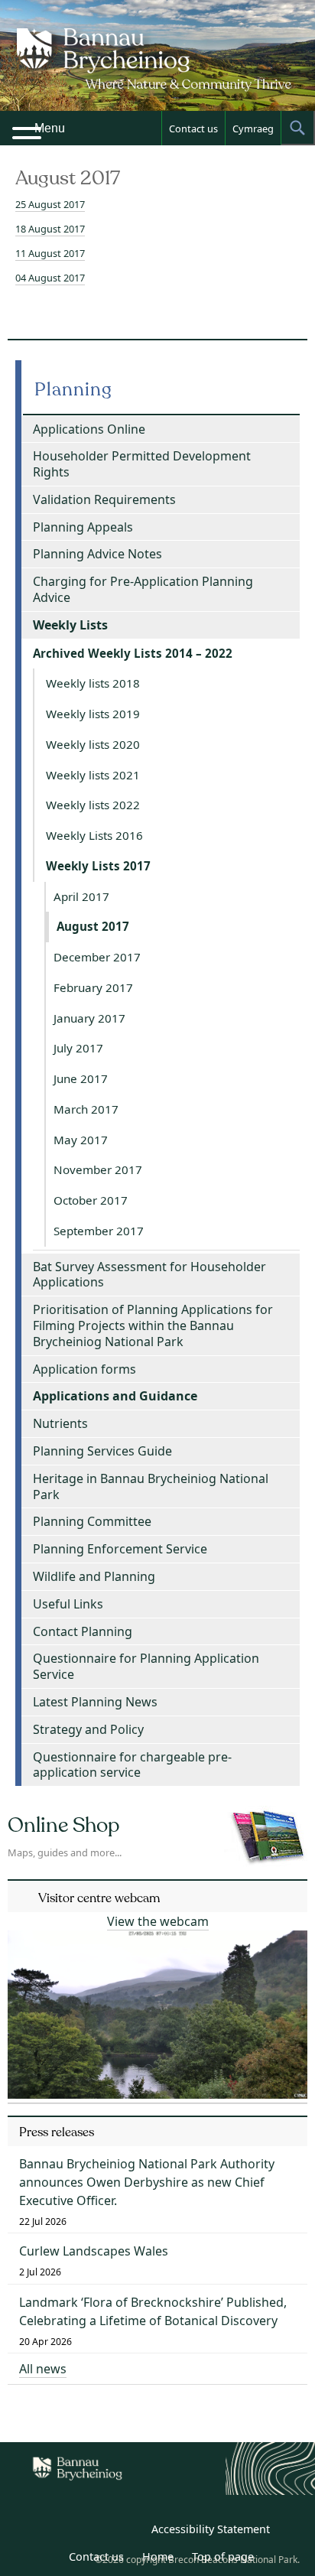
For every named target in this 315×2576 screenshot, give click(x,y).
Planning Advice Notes (97, 554)
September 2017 (99, 1231)
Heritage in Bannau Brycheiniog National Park (151, 1486)
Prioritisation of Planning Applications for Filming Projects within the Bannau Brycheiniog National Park (153, 1325)
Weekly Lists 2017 (98, 866)
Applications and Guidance (115, 1396)
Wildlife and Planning (94, 1576)
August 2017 (93, 926)
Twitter (94, 2532)
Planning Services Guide (102, 1451)
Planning (73, 390)
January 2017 (89, 1018)
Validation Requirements (104, 499)
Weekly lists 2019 (93, 714)
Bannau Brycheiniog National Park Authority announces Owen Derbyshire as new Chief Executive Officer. (147, 2182)
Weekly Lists (70, 625)
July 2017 (78, 1048)
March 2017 (86, 1109)
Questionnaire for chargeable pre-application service (132, 1765)
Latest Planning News (95, 1702)
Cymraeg (253, 128)
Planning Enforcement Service (120, 1549)
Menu (50, 128)
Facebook (128, 2532)
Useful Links (68, 1604)
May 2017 (81, 1140)
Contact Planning (83, 1631)
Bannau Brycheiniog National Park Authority (157, 69)
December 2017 (97, 957)
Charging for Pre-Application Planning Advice (143, 589)
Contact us (193, 128)
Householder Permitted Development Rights (142, 464)
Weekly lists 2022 (93, 805)
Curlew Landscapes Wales (94, 2251)
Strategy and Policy (88, 1729)
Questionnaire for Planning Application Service (146, 1666)
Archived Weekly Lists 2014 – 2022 (133, 653)
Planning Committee (92, 1521)
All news (43, 2369)
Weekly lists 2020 (93, 744)
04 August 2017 (50, 278)
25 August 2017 (50, 204)
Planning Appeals (83, 527)
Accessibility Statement (211, 2529)
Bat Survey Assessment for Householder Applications (149, 1275)
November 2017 (98, 1169)
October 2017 (91, 1200)
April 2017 (81, 896)
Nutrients (60, 1423)
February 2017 (93, 987)
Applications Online (89, 429)
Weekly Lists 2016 (94, 835)
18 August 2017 (50, 229)
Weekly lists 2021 (93, 775)
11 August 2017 (50, 253)
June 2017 (81, 1078)
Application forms (84, 1369)
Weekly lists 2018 (93, 683)
